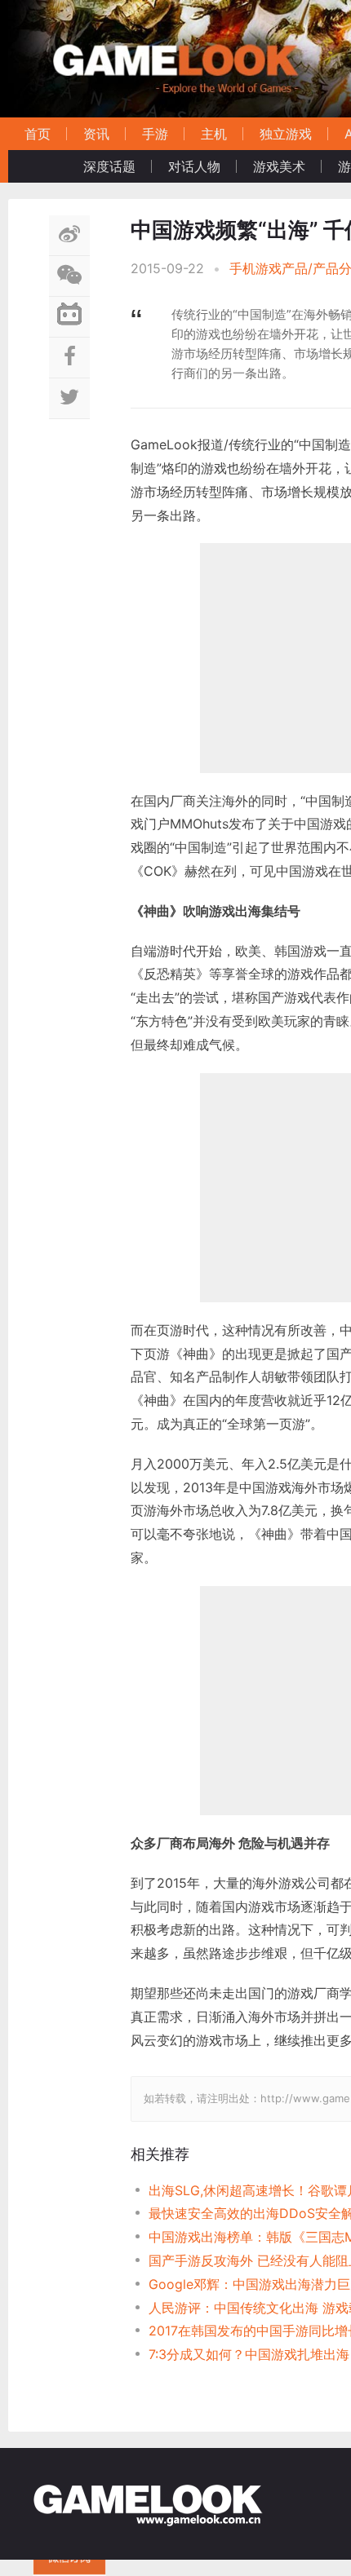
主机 (214, 134)
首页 (38, 134)
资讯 (96, 134)
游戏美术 (279, 166)
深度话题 (109, 166)
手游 (155, 134)
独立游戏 (286, 134)
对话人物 (194, 166)
